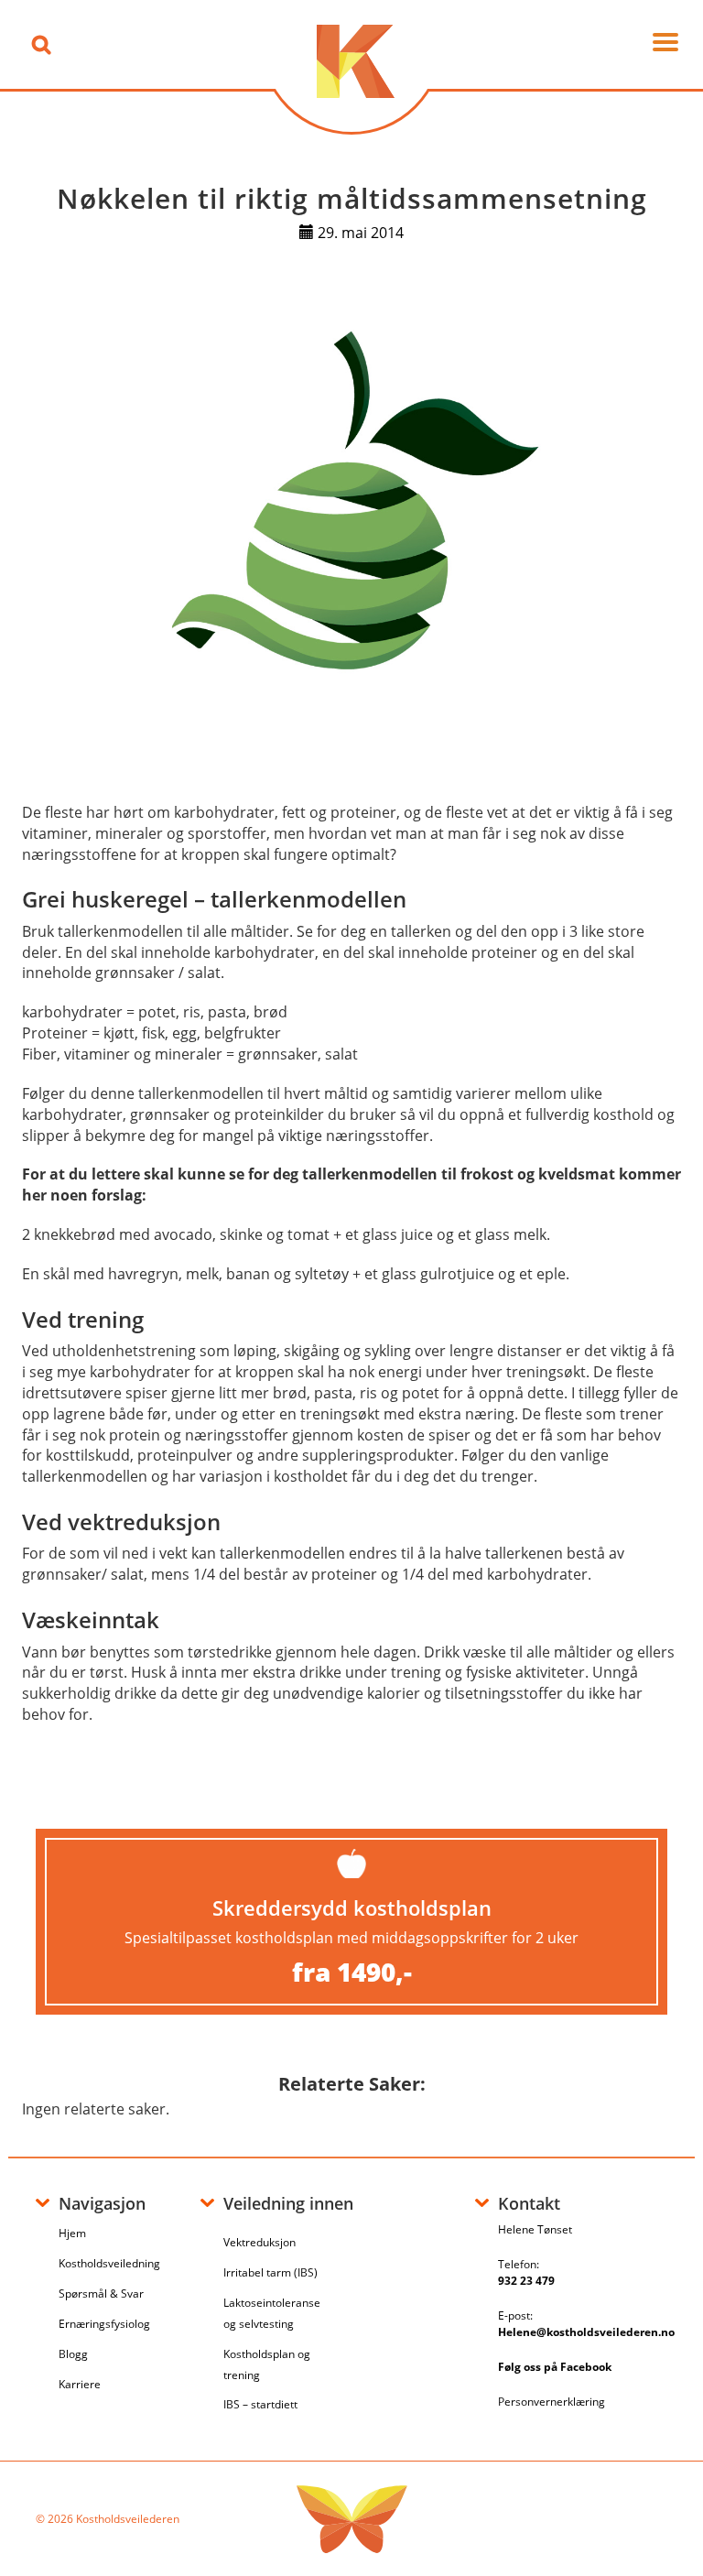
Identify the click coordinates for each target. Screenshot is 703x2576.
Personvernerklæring (552, 2402)
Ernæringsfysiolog (104, 2324)
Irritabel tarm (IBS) (270, 2272)
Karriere (80, 2384)
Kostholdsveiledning (109, 2263)
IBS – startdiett (260, 2404)
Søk (41, 44)
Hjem (72, 2233)
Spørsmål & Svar (101, 2293)
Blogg (73, 2354)
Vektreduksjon (260, 2242)
